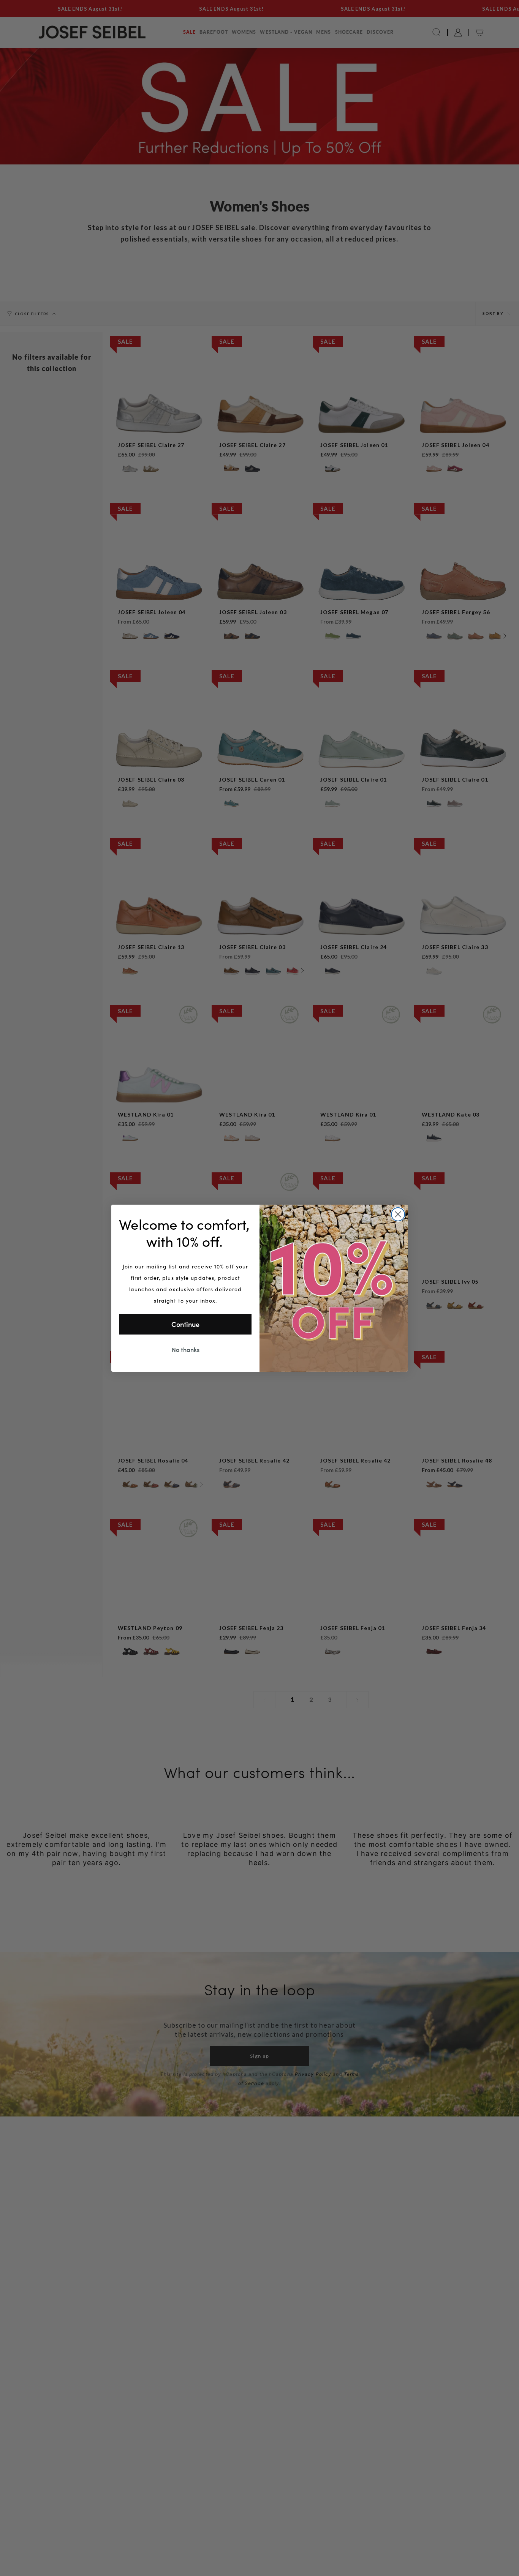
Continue (185, 1324)
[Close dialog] (398, 1214)
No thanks (186, 1349)
